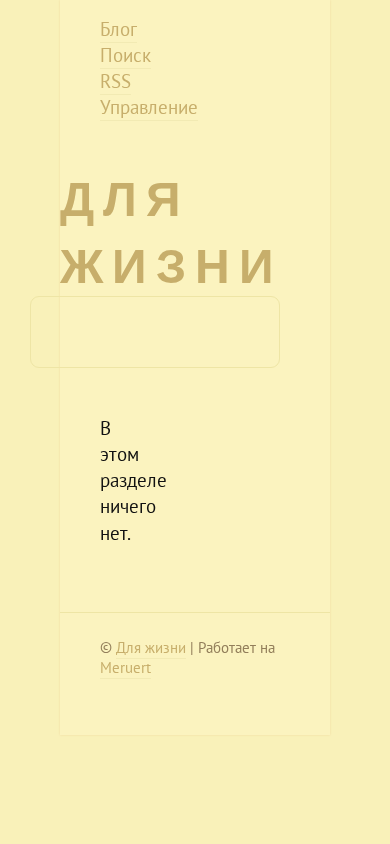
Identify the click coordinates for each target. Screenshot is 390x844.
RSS (115, 81)
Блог (118, 29)
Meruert (125, 667)
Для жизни (151, 647)
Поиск (125, 55)
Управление (149, 107)
